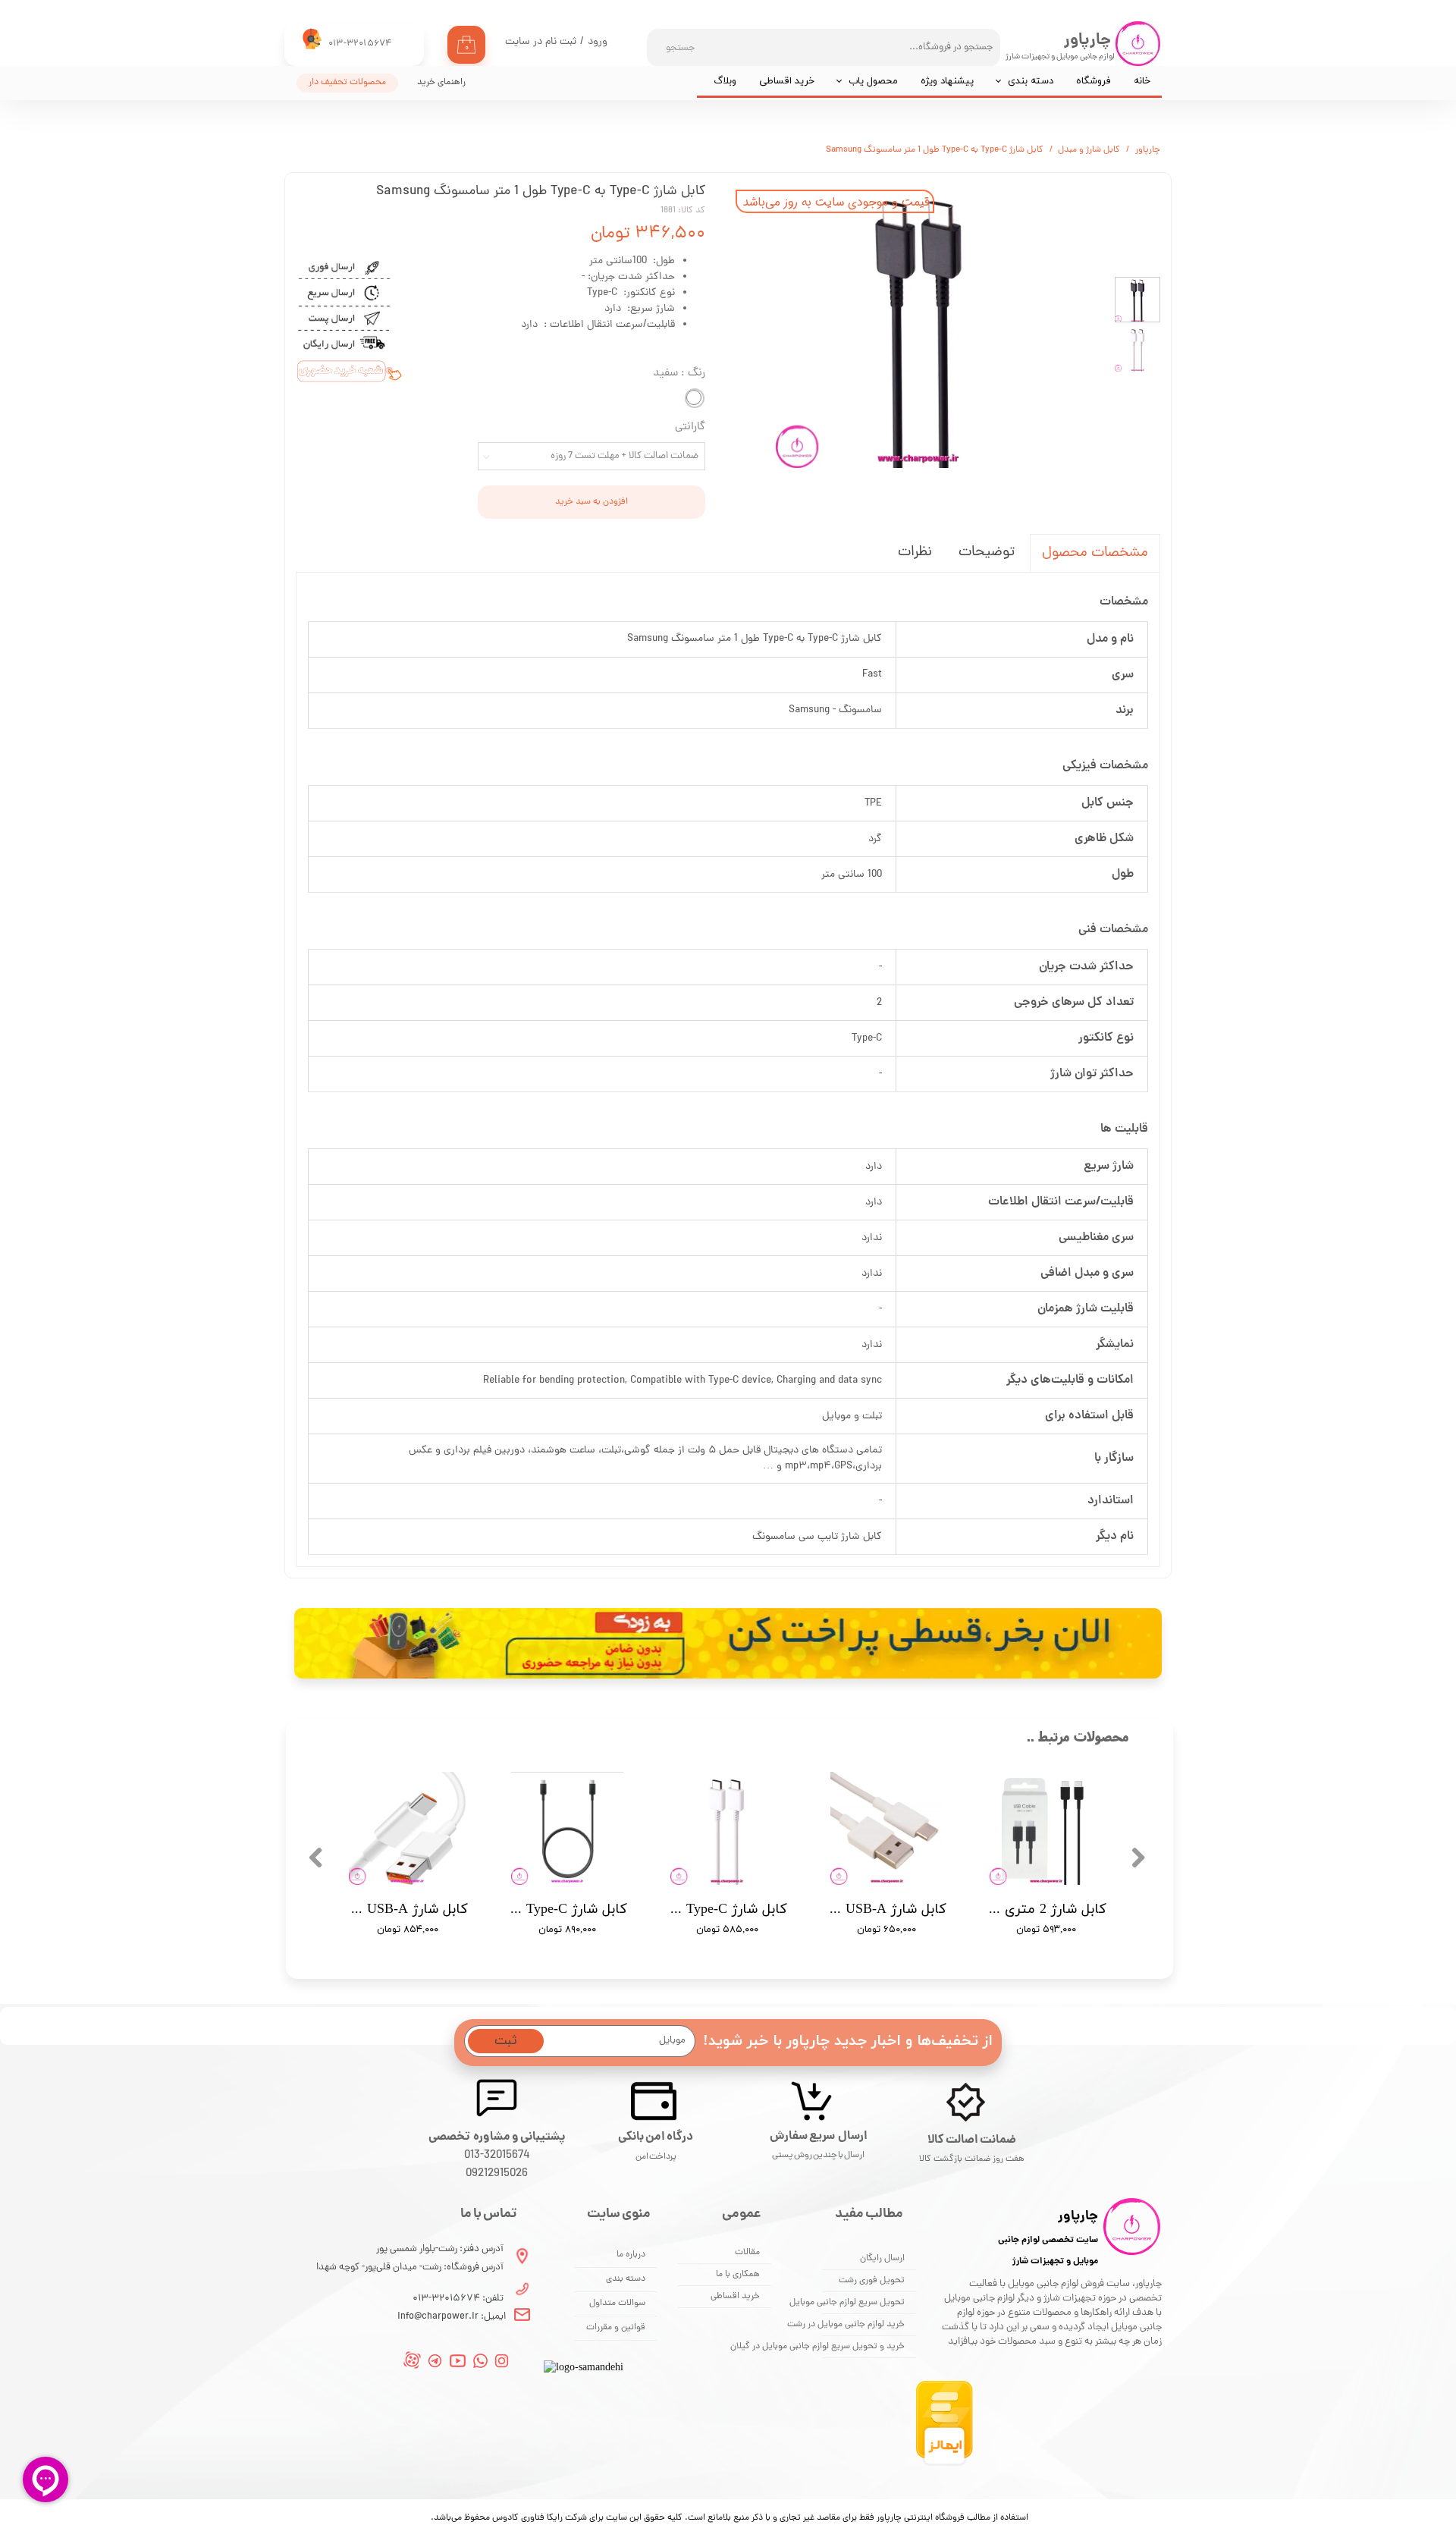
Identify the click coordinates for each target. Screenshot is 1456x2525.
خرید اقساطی (787, 81)
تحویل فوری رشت (872, 2281)
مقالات (747, 2253)
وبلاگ (725, 81)
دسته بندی (1031, 81)
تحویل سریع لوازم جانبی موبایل (864, 2303)
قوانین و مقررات (616, 2328)
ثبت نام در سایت (541, 42)
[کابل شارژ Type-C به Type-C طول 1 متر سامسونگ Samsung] (918, 326)
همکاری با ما (738, 2275)
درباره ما (631, 2255)
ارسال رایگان (882, 2259)
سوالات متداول (617, 2304)
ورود (598, 42)
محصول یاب (873, 81)
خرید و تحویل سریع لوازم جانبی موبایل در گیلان (864, 2347)
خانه (1142, 81)
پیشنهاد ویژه (947, 81)
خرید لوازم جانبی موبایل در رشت (864, 2325)
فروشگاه (1094, 81)
